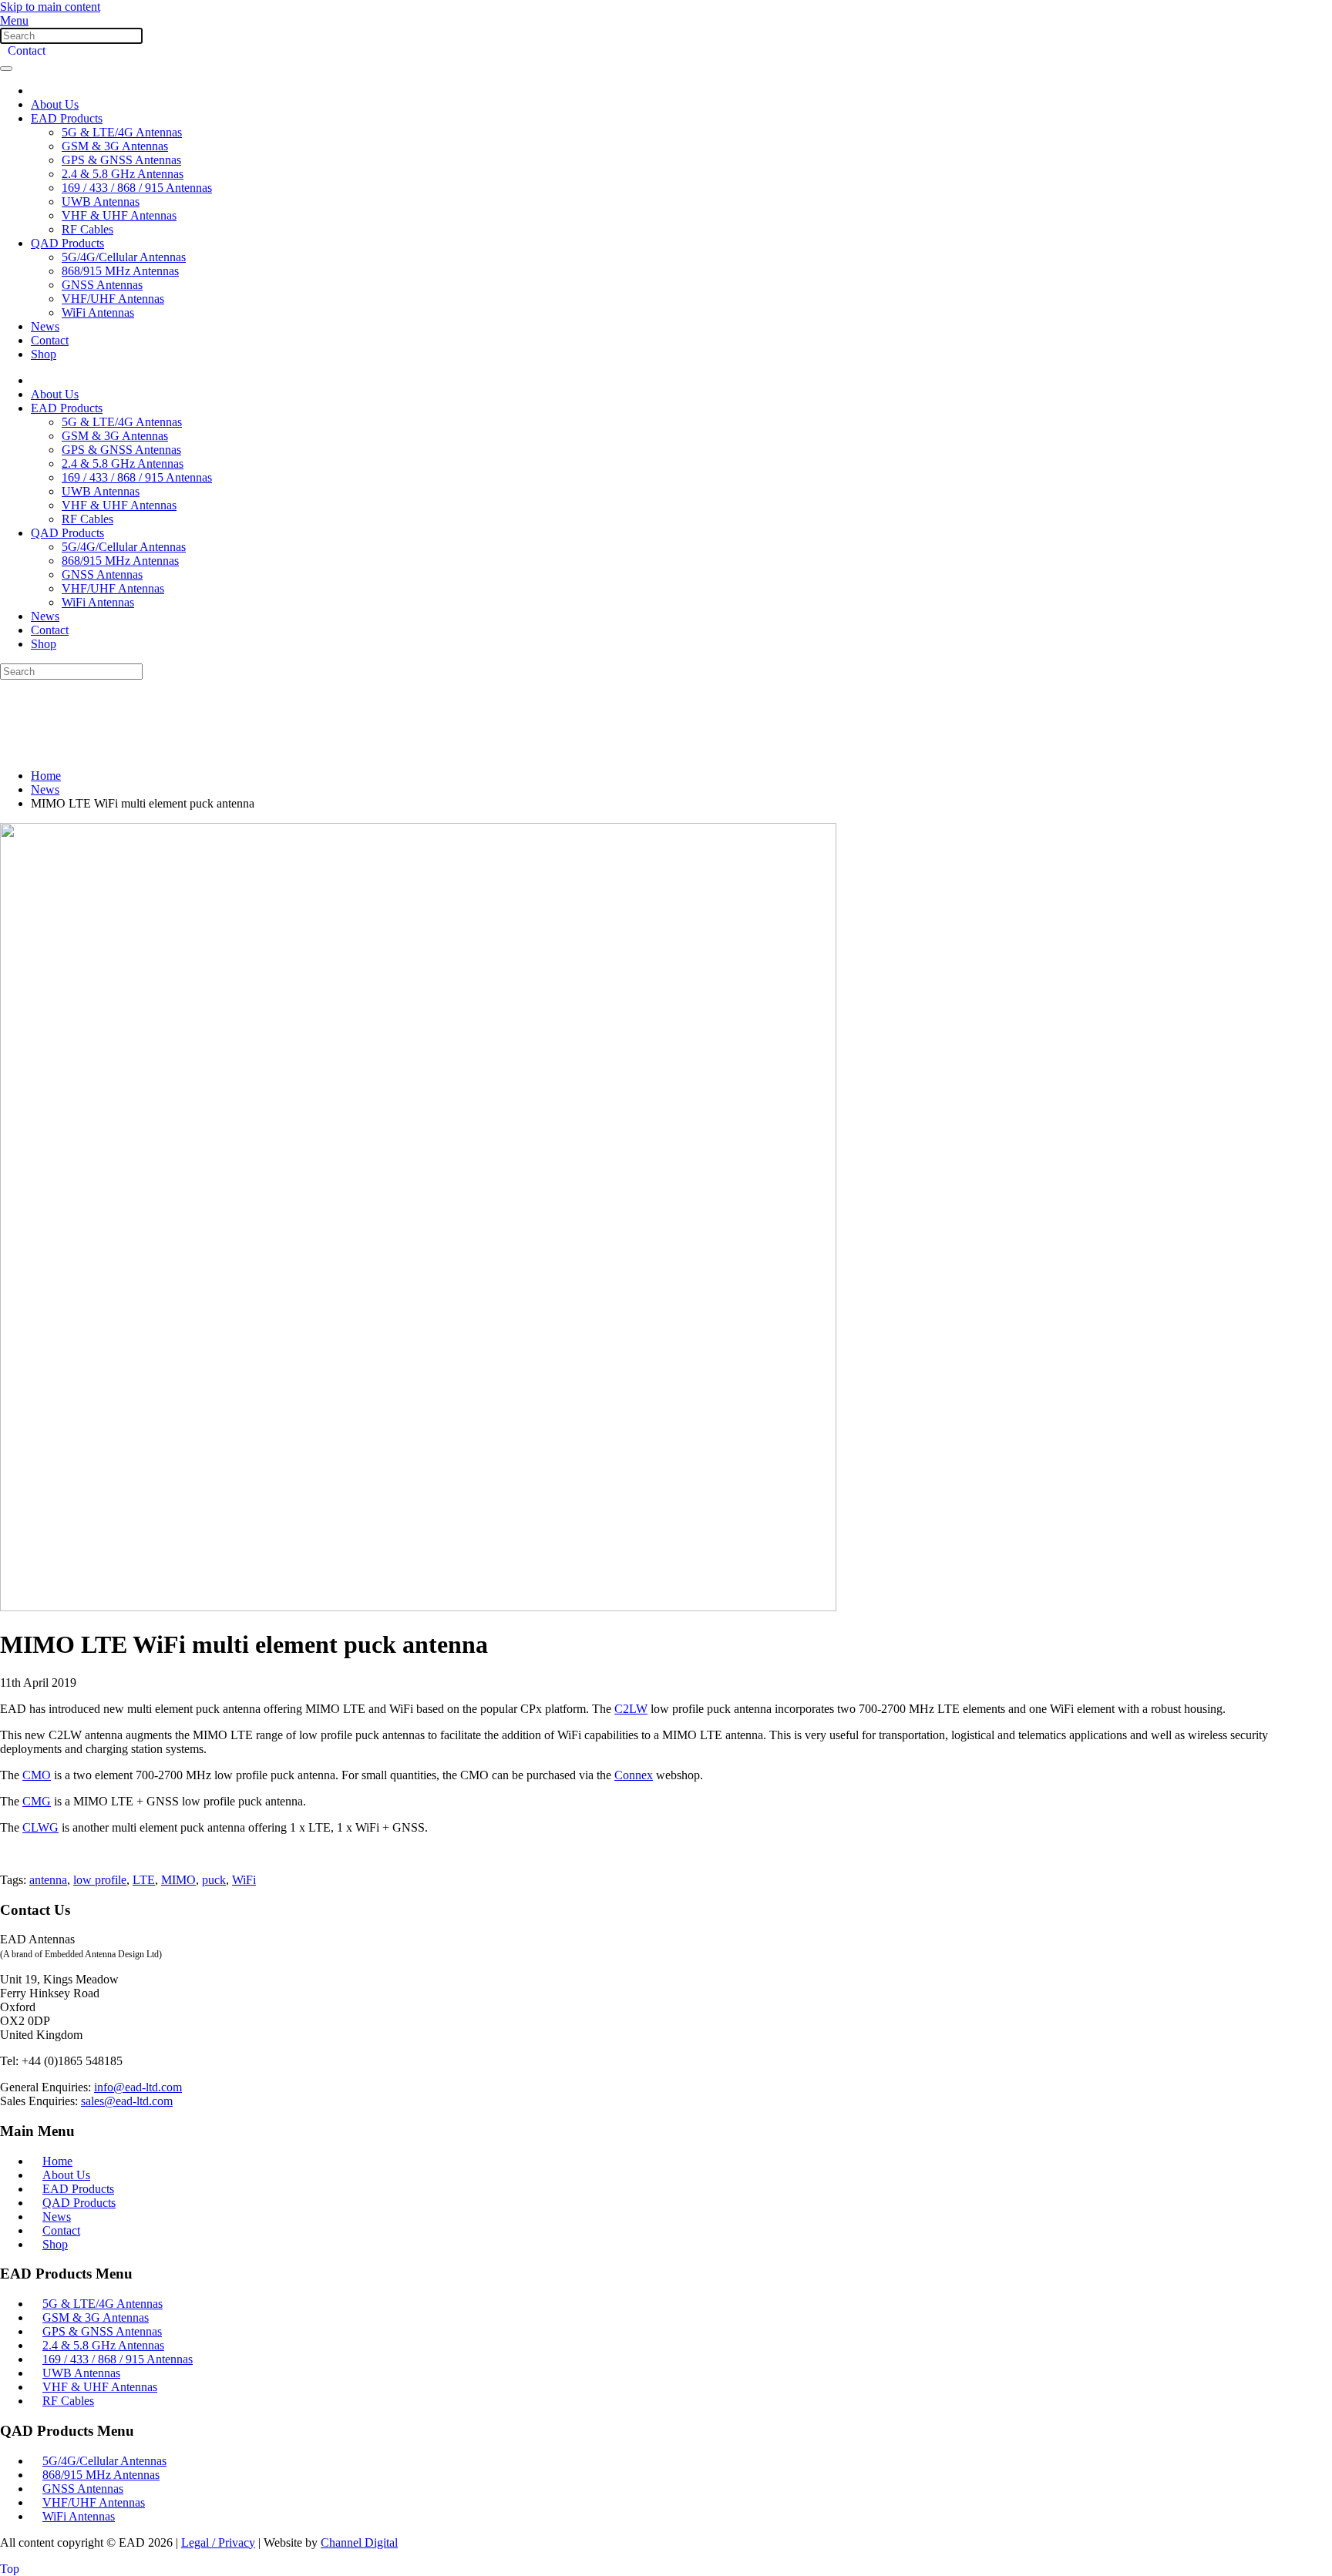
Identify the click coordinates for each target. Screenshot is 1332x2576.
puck (214, 1880)
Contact (27, 50)
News (45, 326)
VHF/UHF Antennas (113, 299)
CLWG (40, 1827)
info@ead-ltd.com (138, 2087)
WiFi (244, 1880)
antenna (48, 1880)
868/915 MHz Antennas (120, 271)
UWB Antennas (101, 202)
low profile (100, 1880)
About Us (55, 104)
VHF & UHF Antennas (119, 215)
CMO (37, 1775)
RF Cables (87, 229)
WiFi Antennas (98, 312)
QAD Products (67, 243)
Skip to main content (50, 7)
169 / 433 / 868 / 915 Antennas (137, 188)
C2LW (631, 1709)
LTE (144, 1880)
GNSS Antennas (102, 285)
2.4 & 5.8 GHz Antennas (123, 174)
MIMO (178, 1880)
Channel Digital (359, 2542)
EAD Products (67, 118)
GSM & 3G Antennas (115, 146)
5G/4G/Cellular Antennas (124, 257)
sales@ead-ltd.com (127, 2101)
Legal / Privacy (218, 2542)
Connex (634, 1775)
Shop (44, 354)
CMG (37, 1801)
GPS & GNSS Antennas (121, 160)
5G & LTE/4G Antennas (122, 132)
